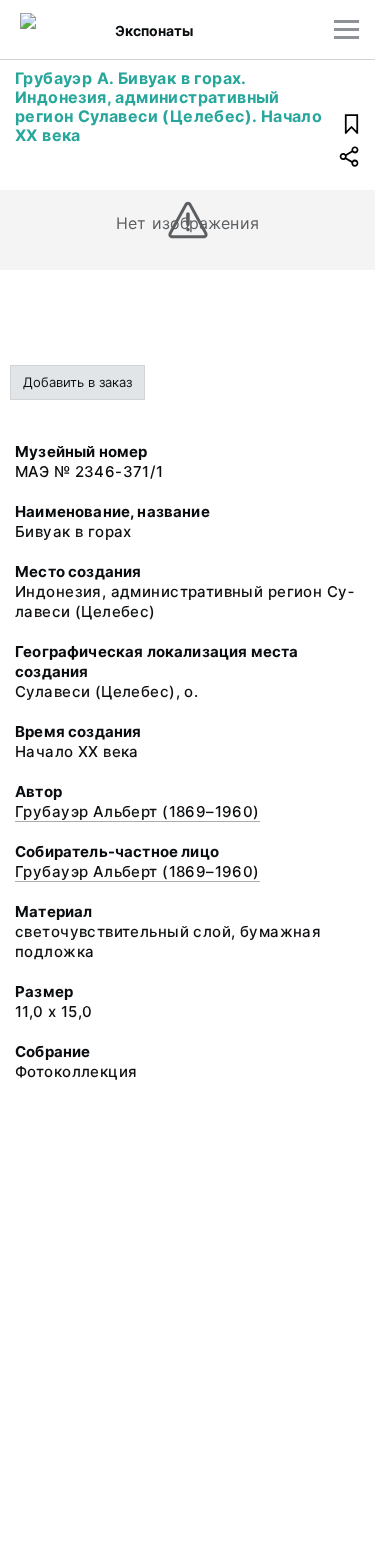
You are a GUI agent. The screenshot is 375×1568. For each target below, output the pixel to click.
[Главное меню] (346, 29)
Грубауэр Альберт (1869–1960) (137, 811)
